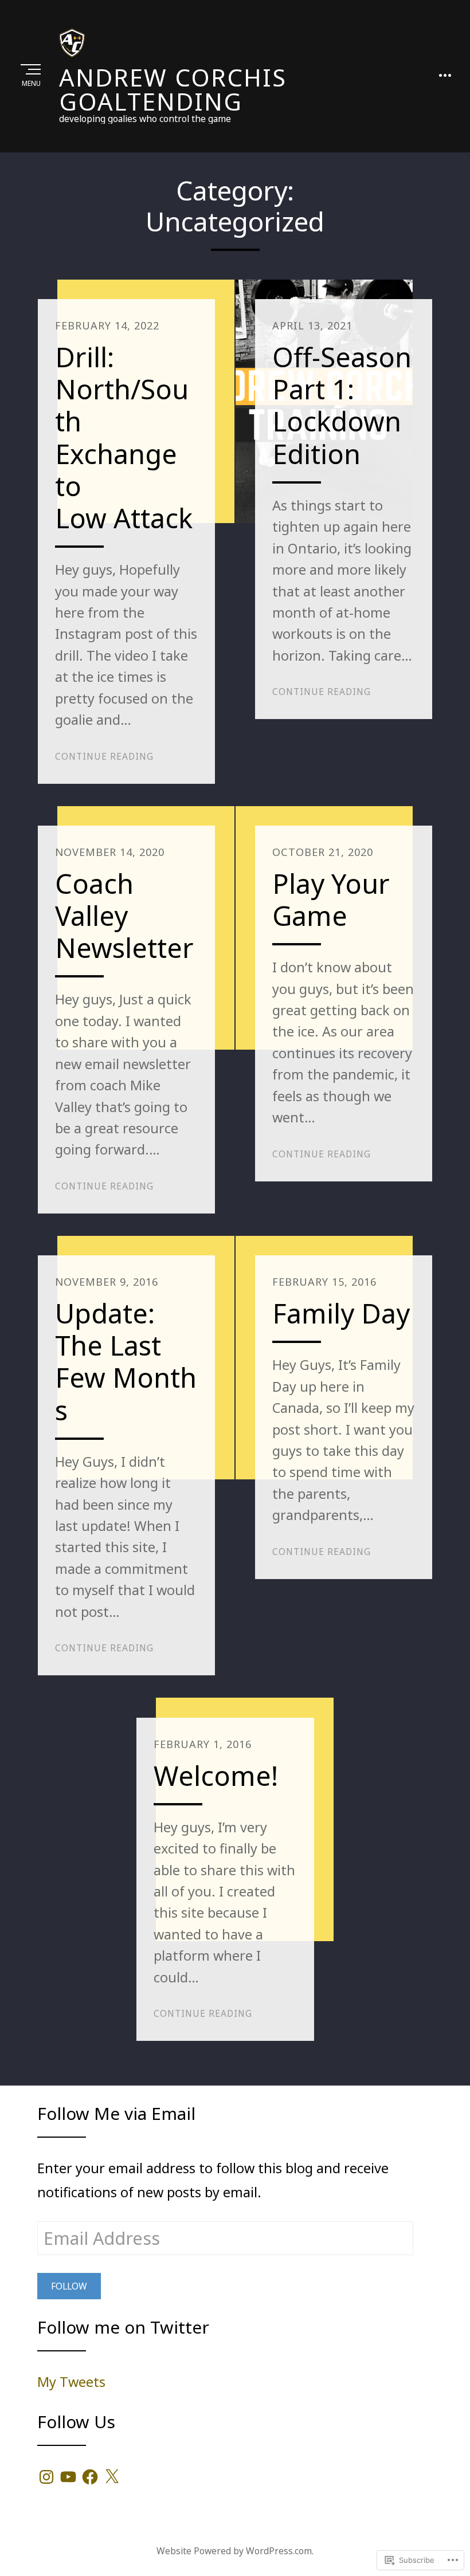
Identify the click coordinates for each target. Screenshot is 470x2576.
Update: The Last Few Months (126, 1361)
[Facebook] (90, 2477)
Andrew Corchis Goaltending (173, 89)
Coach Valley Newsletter (124, 916)
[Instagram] (46, 2477)
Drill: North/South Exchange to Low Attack (124, 437)
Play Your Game (331, 900)
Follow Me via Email (116, 2113)
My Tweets (71, 2382)
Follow (69, 2286)
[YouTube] (68, 2477)
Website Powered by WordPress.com (234, 2551)
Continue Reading (104, 756)
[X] (112, 2477)
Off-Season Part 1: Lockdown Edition (342, 405)
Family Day (341, 1313)
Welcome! (216, 1776)
